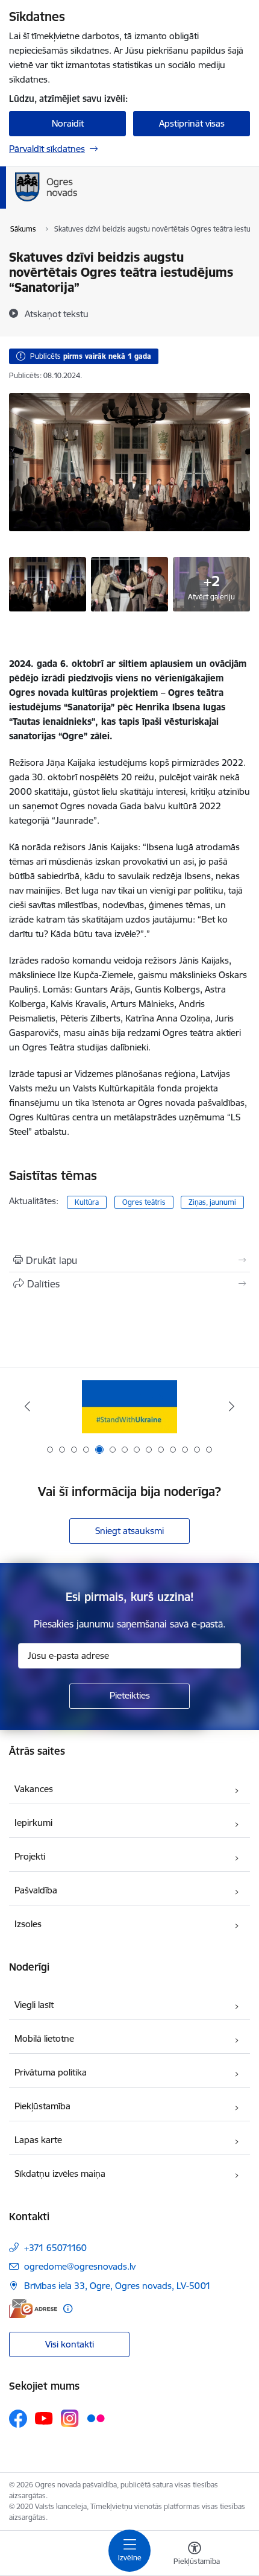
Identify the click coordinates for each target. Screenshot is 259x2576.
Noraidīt (68, 123)
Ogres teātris (144, 1202)
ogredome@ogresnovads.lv (80, 2266)
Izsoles (28, 1924)
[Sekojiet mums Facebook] (18, 2419)
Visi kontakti (70, 2344)
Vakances (34, 1789)
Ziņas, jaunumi (212, 1202)
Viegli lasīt (34, 2005)
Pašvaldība (36, 1890)
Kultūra (87, 1202)
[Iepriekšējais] (28, 1406)
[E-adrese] (33, 2309)
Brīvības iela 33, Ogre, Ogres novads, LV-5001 (117, 2286)
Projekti (30, 1856)
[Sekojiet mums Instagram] (70, 2418)
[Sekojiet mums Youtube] (44, 2418)
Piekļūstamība (42, 2106)
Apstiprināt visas (192, 123)
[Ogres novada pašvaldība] (124, 201)
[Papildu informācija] (68, 2309)
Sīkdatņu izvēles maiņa (60, 2173)
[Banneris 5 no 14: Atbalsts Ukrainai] (129, 1406)
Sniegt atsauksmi (129, 1531)
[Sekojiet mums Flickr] (96, 2418)
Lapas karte (38, 2140)
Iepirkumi (33, 1823)
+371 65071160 (55, 2248)
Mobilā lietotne (44, 2038)
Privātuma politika (51, 2072)
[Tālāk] (231, 1406)
